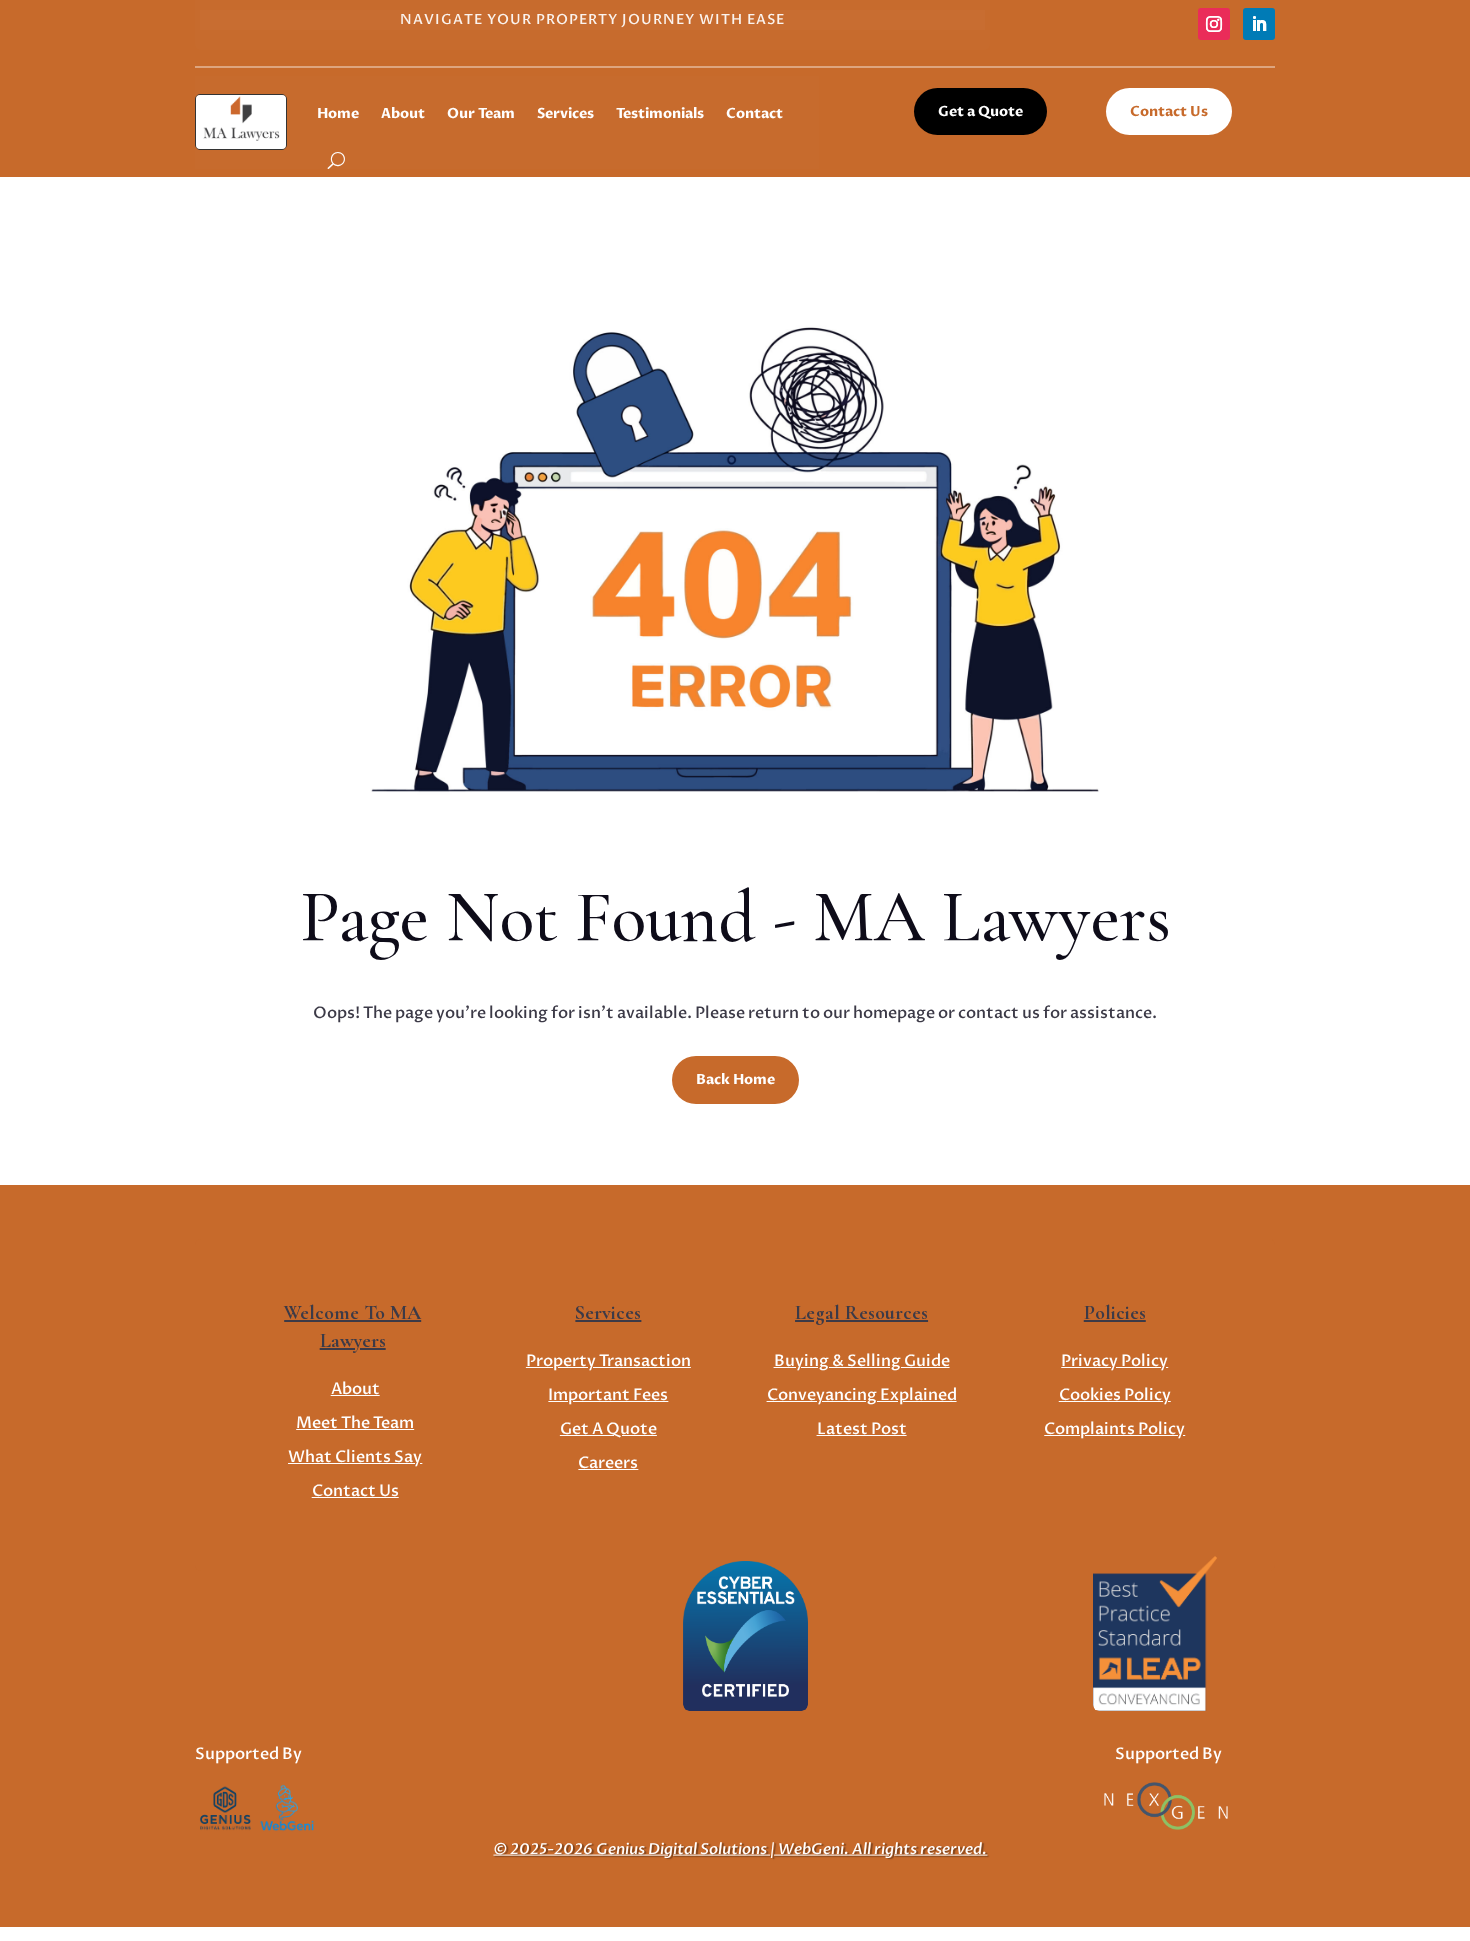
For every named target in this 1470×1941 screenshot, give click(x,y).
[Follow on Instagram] (1214, 24)
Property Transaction (608, 1361)
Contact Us (1169, 111)
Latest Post (862, 1429)
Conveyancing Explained (862, 1395)
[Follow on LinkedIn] (1259, 24)
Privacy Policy (1114, 1361)
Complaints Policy (1114, 1429)
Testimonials (660, 113)
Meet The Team (355, 1423)
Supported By (248, 1754)
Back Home (735, 1079)
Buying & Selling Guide (862, 1361)
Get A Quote (608, 1429)
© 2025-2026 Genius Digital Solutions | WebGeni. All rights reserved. (740, 1849)
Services (565, 113)
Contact (754, 113)
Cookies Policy (1115, 1395)
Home (338, 113)
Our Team (481, 113)
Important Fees (608, 1395)
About (403, 113)
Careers (608, 1463)
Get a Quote (980, 111)
